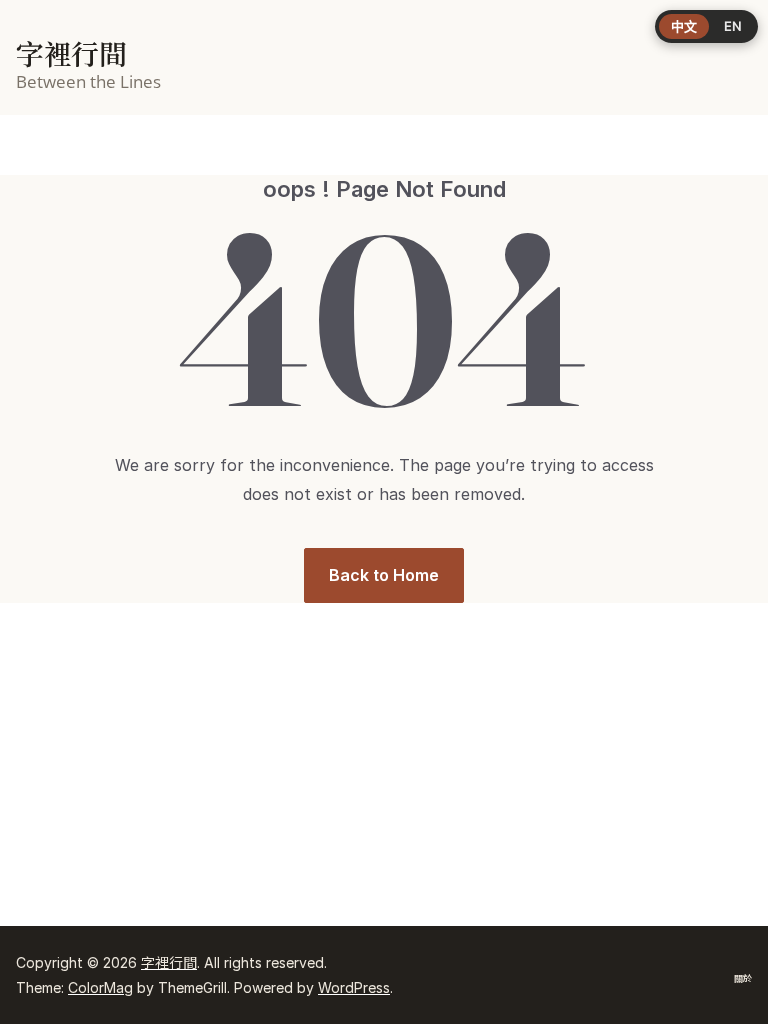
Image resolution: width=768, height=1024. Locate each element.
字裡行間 (71, 55)
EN (733, 26)
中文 (684, 26)
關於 (743, 978)
